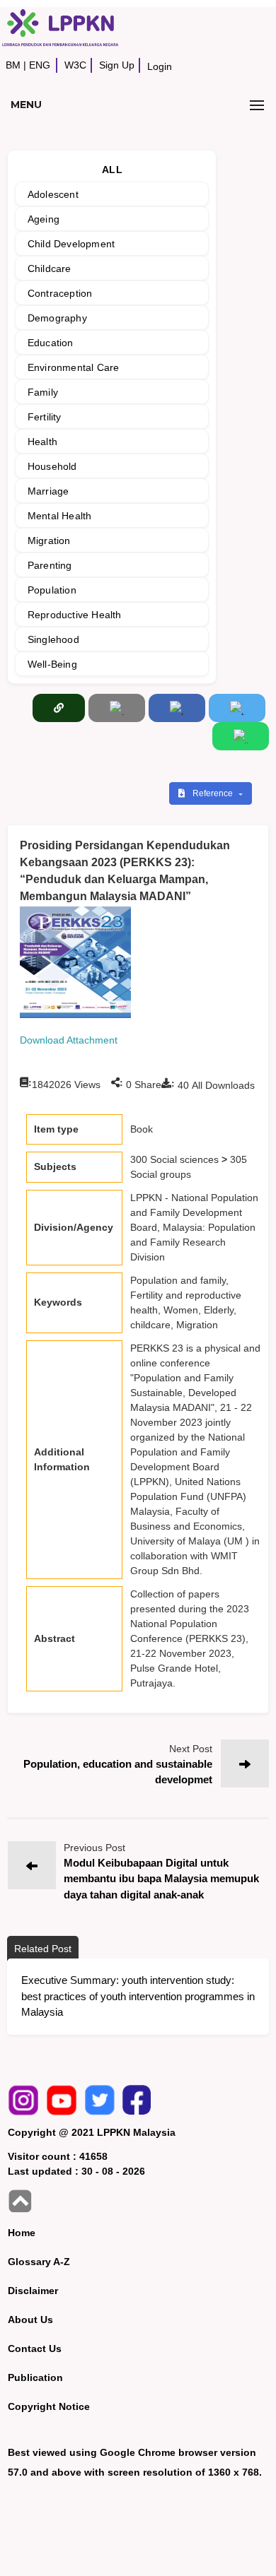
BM (13, 65)
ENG (40, 65)
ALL (112, 170)
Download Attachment (69, 1040)
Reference (214, 793)
